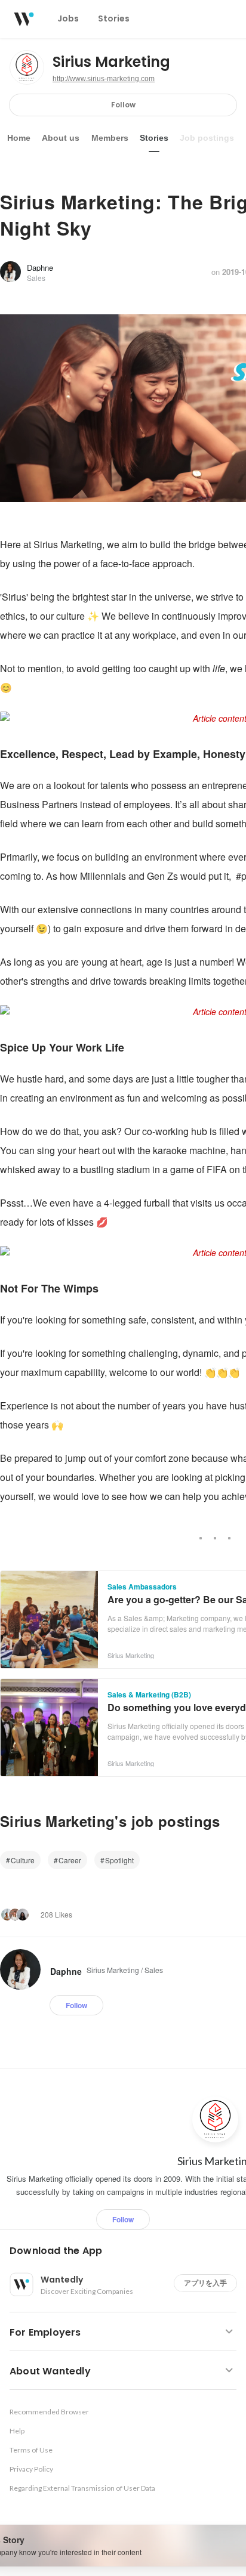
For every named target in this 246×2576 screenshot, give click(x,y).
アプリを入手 (205, 2283)
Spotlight (119, 1860)
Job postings (207, 138)
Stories (154, 138)
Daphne (40, 268)
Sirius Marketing (111, 62)
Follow (123, 105)
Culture (23, 1860)
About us (61, 138)
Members (110, 138)
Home (19, 138)
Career (70, 1860)
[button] (128, 2251)
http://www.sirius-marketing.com (104, 79)
